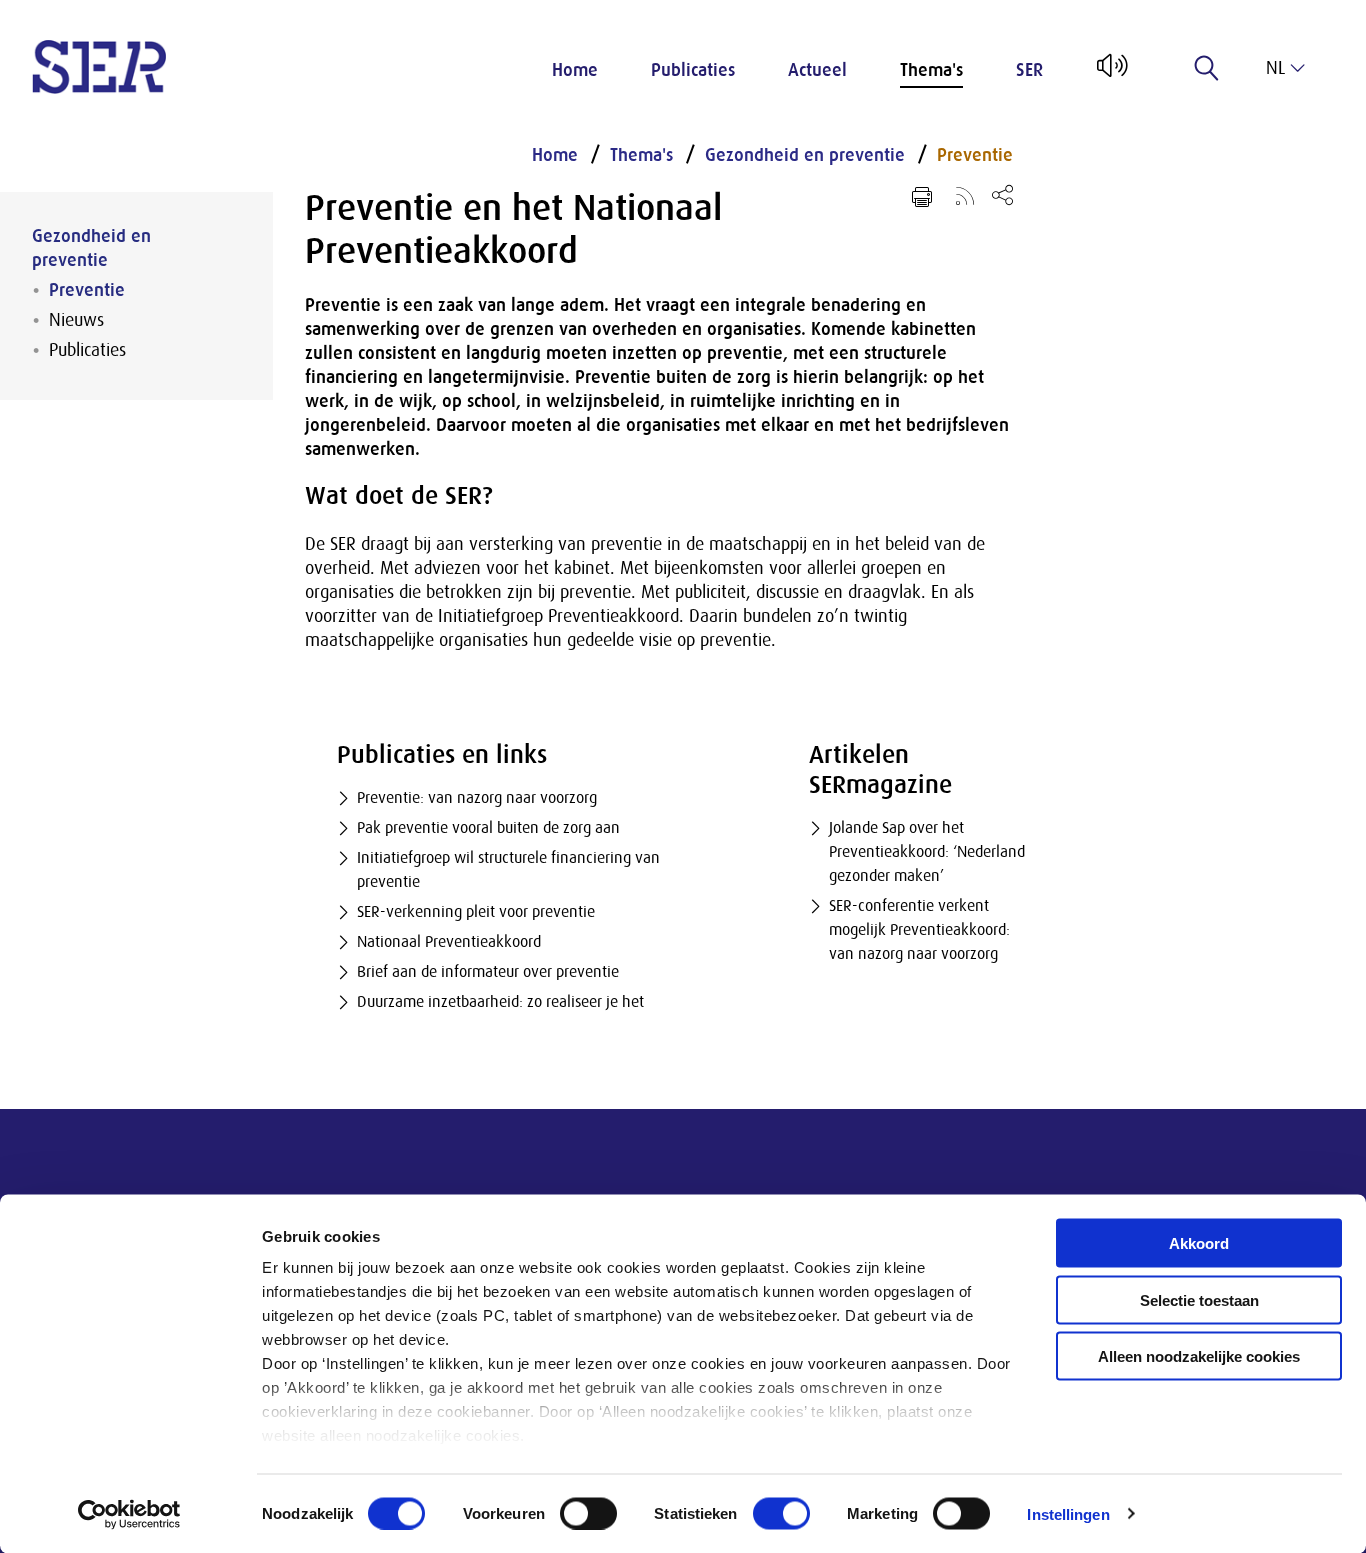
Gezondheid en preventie (91, 248)
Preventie (87, 290)
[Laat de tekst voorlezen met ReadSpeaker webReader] (1110, 73)
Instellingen (1068, 1513)
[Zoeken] (1207, 68)
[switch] (588, 1513)
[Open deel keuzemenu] (1002, 194)
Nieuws (76, 320)
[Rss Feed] (965, 195)
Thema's (931, 70)
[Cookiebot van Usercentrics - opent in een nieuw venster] (129, 1514)
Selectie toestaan (1199, 1299)
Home (575, 70)
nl (1275, 68)
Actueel (817, 70)
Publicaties (693, 70)
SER (1029, 70)
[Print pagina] (922, 197)
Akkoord (1199, 1243)
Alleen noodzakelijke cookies (1199, 1356)
